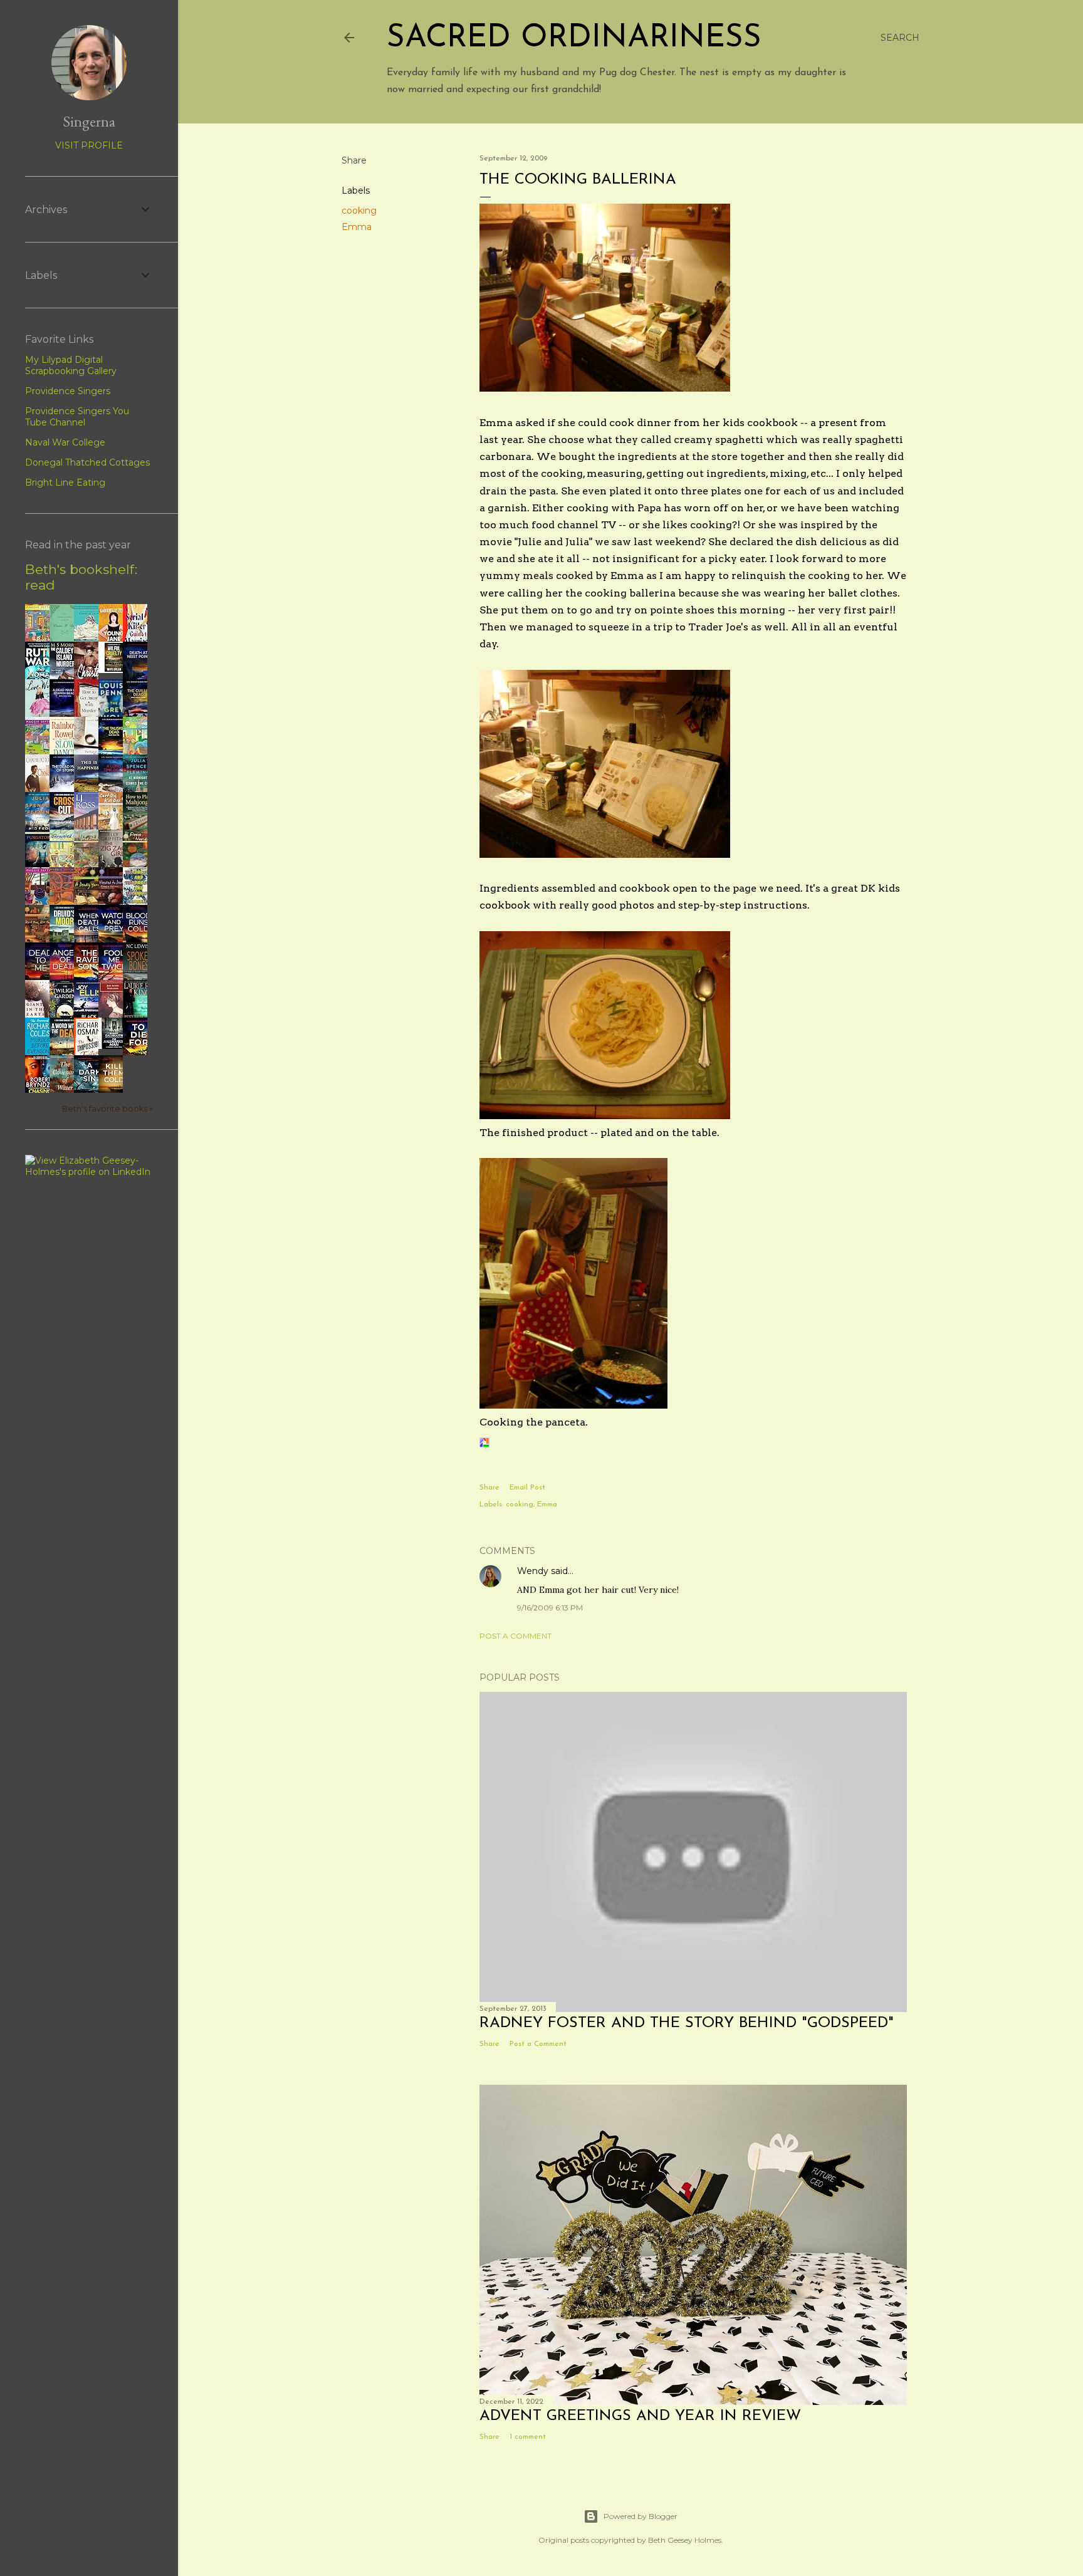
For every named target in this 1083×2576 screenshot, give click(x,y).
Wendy (533, 1571)
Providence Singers (68, 391)
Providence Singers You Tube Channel (77, 417)
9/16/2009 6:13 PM (550, 1608)
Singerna (89, 121)
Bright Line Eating (65, 482)
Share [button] (354, 160)
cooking (359, 211)
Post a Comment (515, 1636)
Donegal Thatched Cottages (87, 462)
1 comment (528, 2437)
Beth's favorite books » (107, 1109)
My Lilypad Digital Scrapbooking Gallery (71, 365)
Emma (357, 227)
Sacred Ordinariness (574, 39)
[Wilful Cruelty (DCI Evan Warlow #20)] (114, 670)
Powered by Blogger (641, 2516)
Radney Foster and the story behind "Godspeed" (687, 2023)
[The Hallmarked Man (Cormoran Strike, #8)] (114, 1046)
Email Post (527, 1488)
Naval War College (65, 442)
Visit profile (89, 145)
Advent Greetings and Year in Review (640, 2416)
